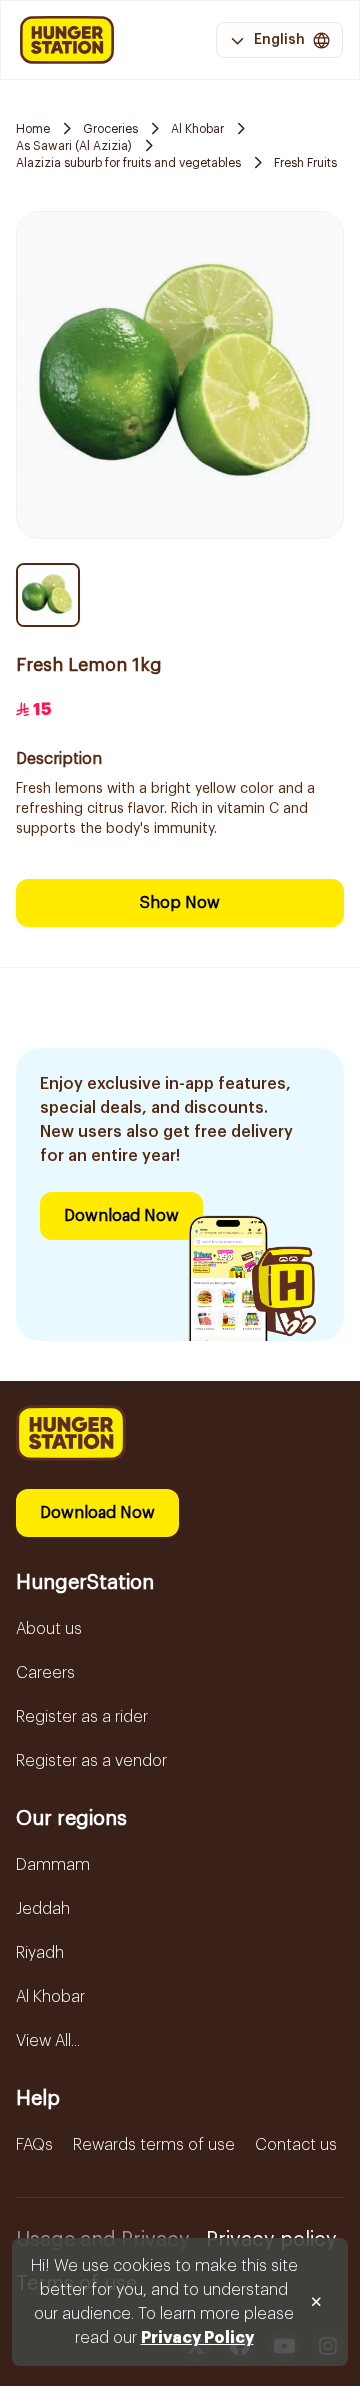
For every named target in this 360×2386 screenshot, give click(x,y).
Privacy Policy (197, 2338)
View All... (48, 2041)
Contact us (296, 2145)
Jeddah (43, 1909)
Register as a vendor (91, 1761)
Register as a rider (82, 1717)
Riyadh (40, 1953)
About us (49, 1629)
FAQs (34, 2145)
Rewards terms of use (154, 2145)
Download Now (121, 1216)
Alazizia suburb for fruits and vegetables (128, 163)
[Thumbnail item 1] (48, 595)
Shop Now (180, 903)
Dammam (53, 1865)
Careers (45, 1673)
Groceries (110, 129)
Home (33, 129)
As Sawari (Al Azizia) (74, 146)
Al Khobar (197, 129)
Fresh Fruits (305, 163)
